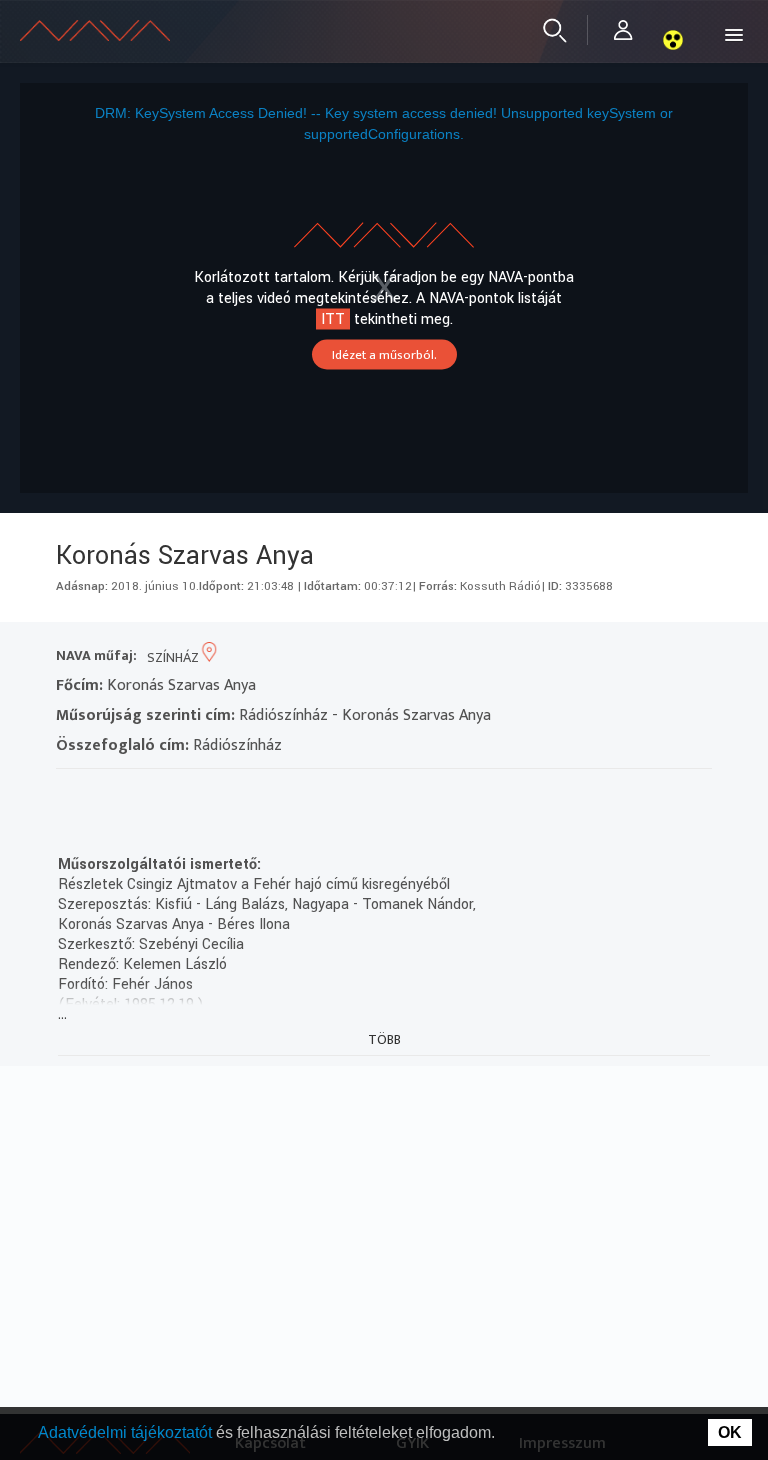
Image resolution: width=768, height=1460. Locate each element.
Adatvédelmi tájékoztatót (127, 1432)
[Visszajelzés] (251, 794)
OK (730, 1432)
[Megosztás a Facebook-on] (215, 794)
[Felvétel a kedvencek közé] (71, 794)
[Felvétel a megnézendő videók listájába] (107, 794)
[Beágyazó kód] (179, 794)
